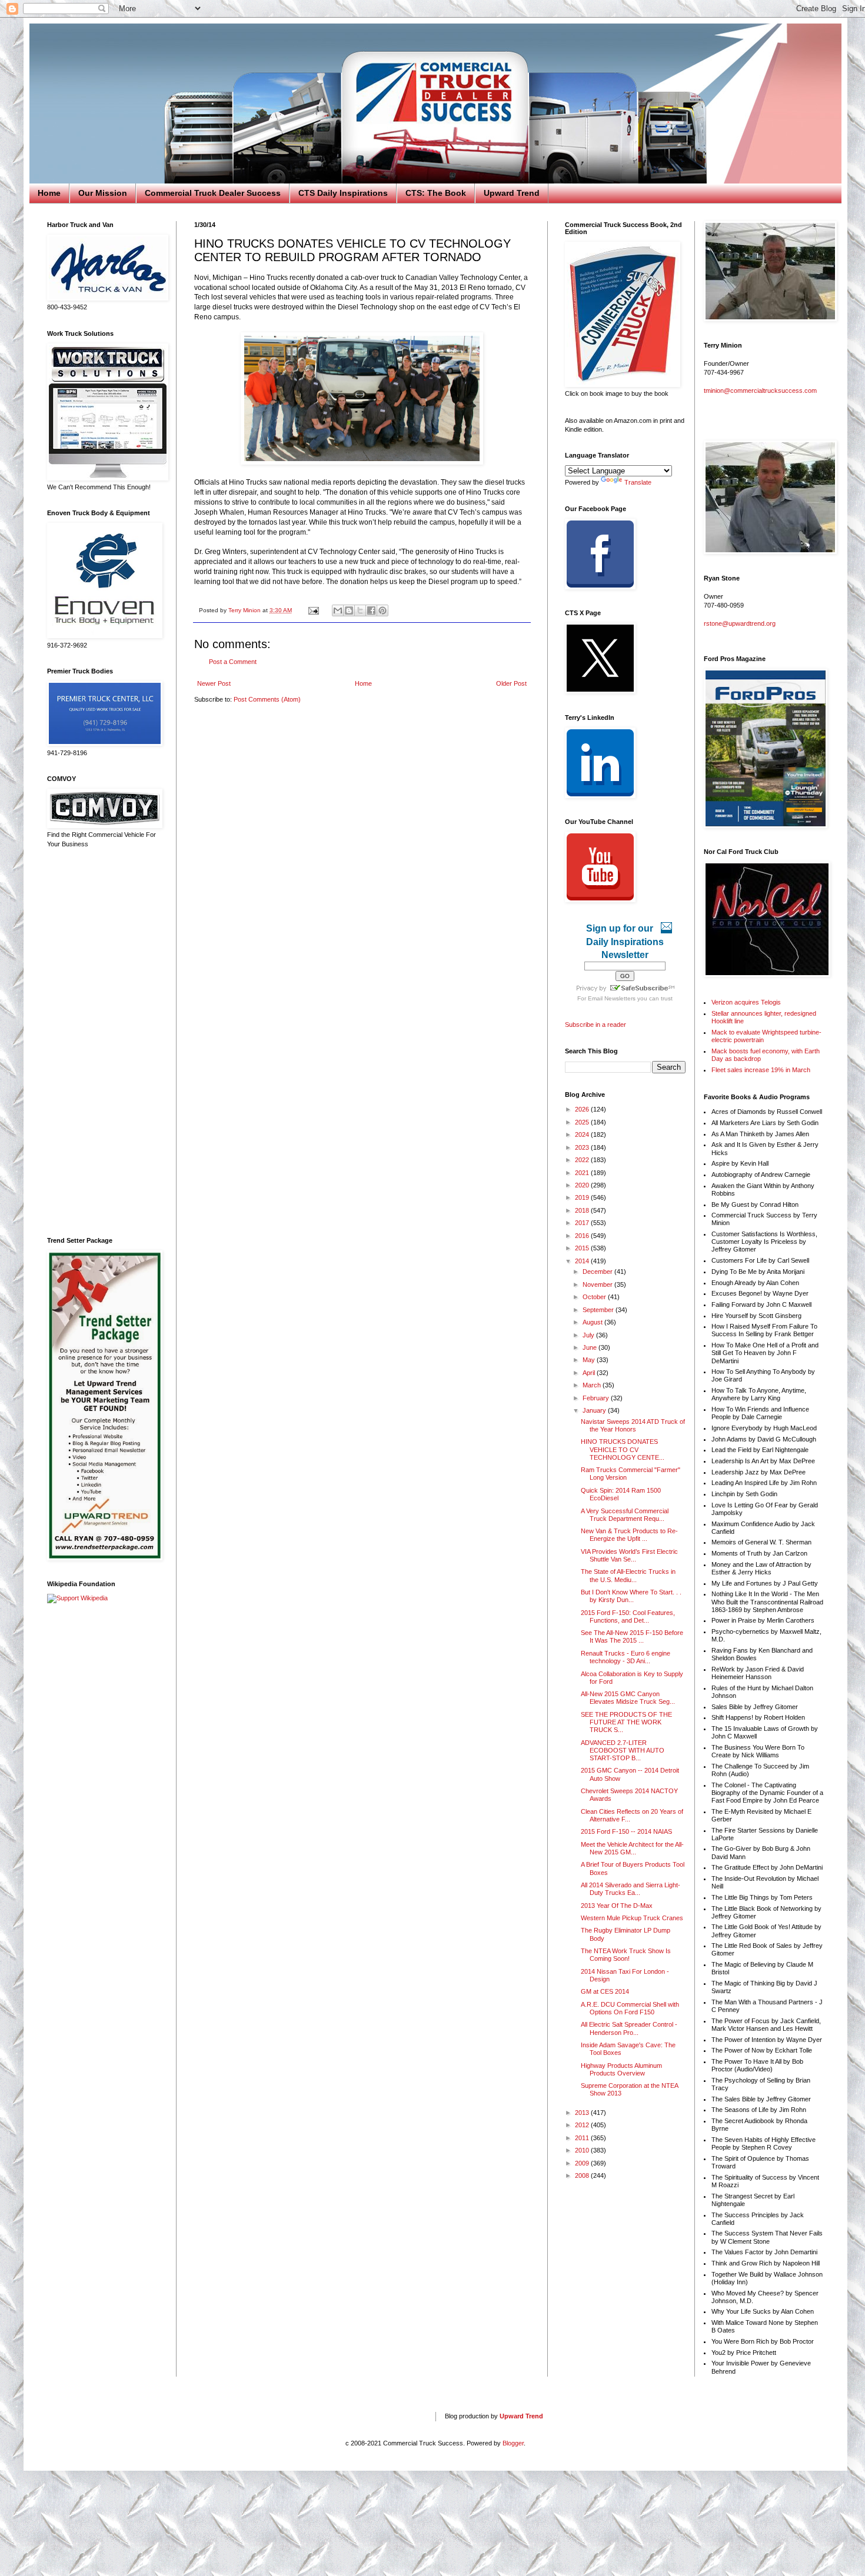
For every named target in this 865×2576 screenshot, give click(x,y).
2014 (583, 1261)
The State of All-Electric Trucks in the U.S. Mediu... (628, 1575)
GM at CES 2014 (605, 1991)
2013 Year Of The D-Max (617, 1906)
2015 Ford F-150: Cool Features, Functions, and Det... (628, 1616)
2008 (583, 2175)
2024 (583, 1134)
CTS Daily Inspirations (343, 193)
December (598, 1272)
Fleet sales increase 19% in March (761, 1070)
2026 (583, 1109)
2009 (583, 2163)
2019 (583, 1197)
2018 (583, 1210)
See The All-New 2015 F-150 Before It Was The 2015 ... (632, 1636)
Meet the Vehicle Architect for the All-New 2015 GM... (632, 1848)
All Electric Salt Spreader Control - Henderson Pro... (629, 2028)
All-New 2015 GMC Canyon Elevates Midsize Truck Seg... (628, 1698)
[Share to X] (360, 610)
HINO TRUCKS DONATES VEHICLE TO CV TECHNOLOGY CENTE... (623, 1449)
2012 (583, 2125)
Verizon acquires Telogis (746, 1002)
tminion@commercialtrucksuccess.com (760, 391)
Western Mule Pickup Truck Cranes (632, 1918)
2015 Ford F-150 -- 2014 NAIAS (626, 1831)
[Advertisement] (103, 1043)
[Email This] (338, 610)
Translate (638, 482)
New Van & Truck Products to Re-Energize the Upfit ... (629, 1535)
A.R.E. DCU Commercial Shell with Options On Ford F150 (630, 2008)
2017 (583, 1223)
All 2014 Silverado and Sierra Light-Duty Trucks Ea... (631, 1889)
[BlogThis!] (349, 610)
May (590, 1360)
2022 (583, 1160)
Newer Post (214, 683)
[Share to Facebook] (371, 610)
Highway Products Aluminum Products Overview (621, 2069)
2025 (583, 1122)
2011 (583, 2138)
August (593, 1322)
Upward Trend (512, 193)
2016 (583, 1236)
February (597, 1398)
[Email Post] (313, 610)
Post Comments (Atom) (267, 699)
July (589, 1335)
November (598, 1284)
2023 (583, 1147)
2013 (583, 2113)
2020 (583, 1185)
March (593, 1385)
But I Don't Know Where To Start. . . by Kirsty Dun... (631, 1596)
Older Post (511, 683)
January (595, 1410)
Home (49, 193)
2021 (583, 1173)
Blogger (513, 2443)
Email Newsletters (612, 998)
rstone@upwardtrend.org (740, 623)
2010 (583, 2150)
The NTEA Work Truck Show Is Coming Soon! (626, 1955)
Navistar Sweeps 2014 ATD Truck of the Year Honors (633, 1425)
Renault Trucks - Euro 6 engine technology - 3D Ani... (626, 1657)
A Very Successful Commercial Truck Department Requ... (625, 1515)
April (590, 1373)
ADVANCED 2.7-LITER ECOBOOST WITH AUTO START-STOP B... (623, 1750)
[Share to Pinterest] (382, 610)
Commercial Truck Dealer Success (213, 193)
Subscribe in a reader (595, 1025)
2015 (583, 1248)
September (599, 1310)
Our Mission (103, 193)
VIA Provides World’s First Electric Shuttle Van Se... (629, 1555)
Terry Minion (245, 610)
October (595, 1297)
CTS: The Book (436, 193)
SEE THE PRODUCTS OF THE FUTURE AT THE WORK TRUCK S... (626, 1722)
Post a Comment (233, 662)
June (590, 1347)
